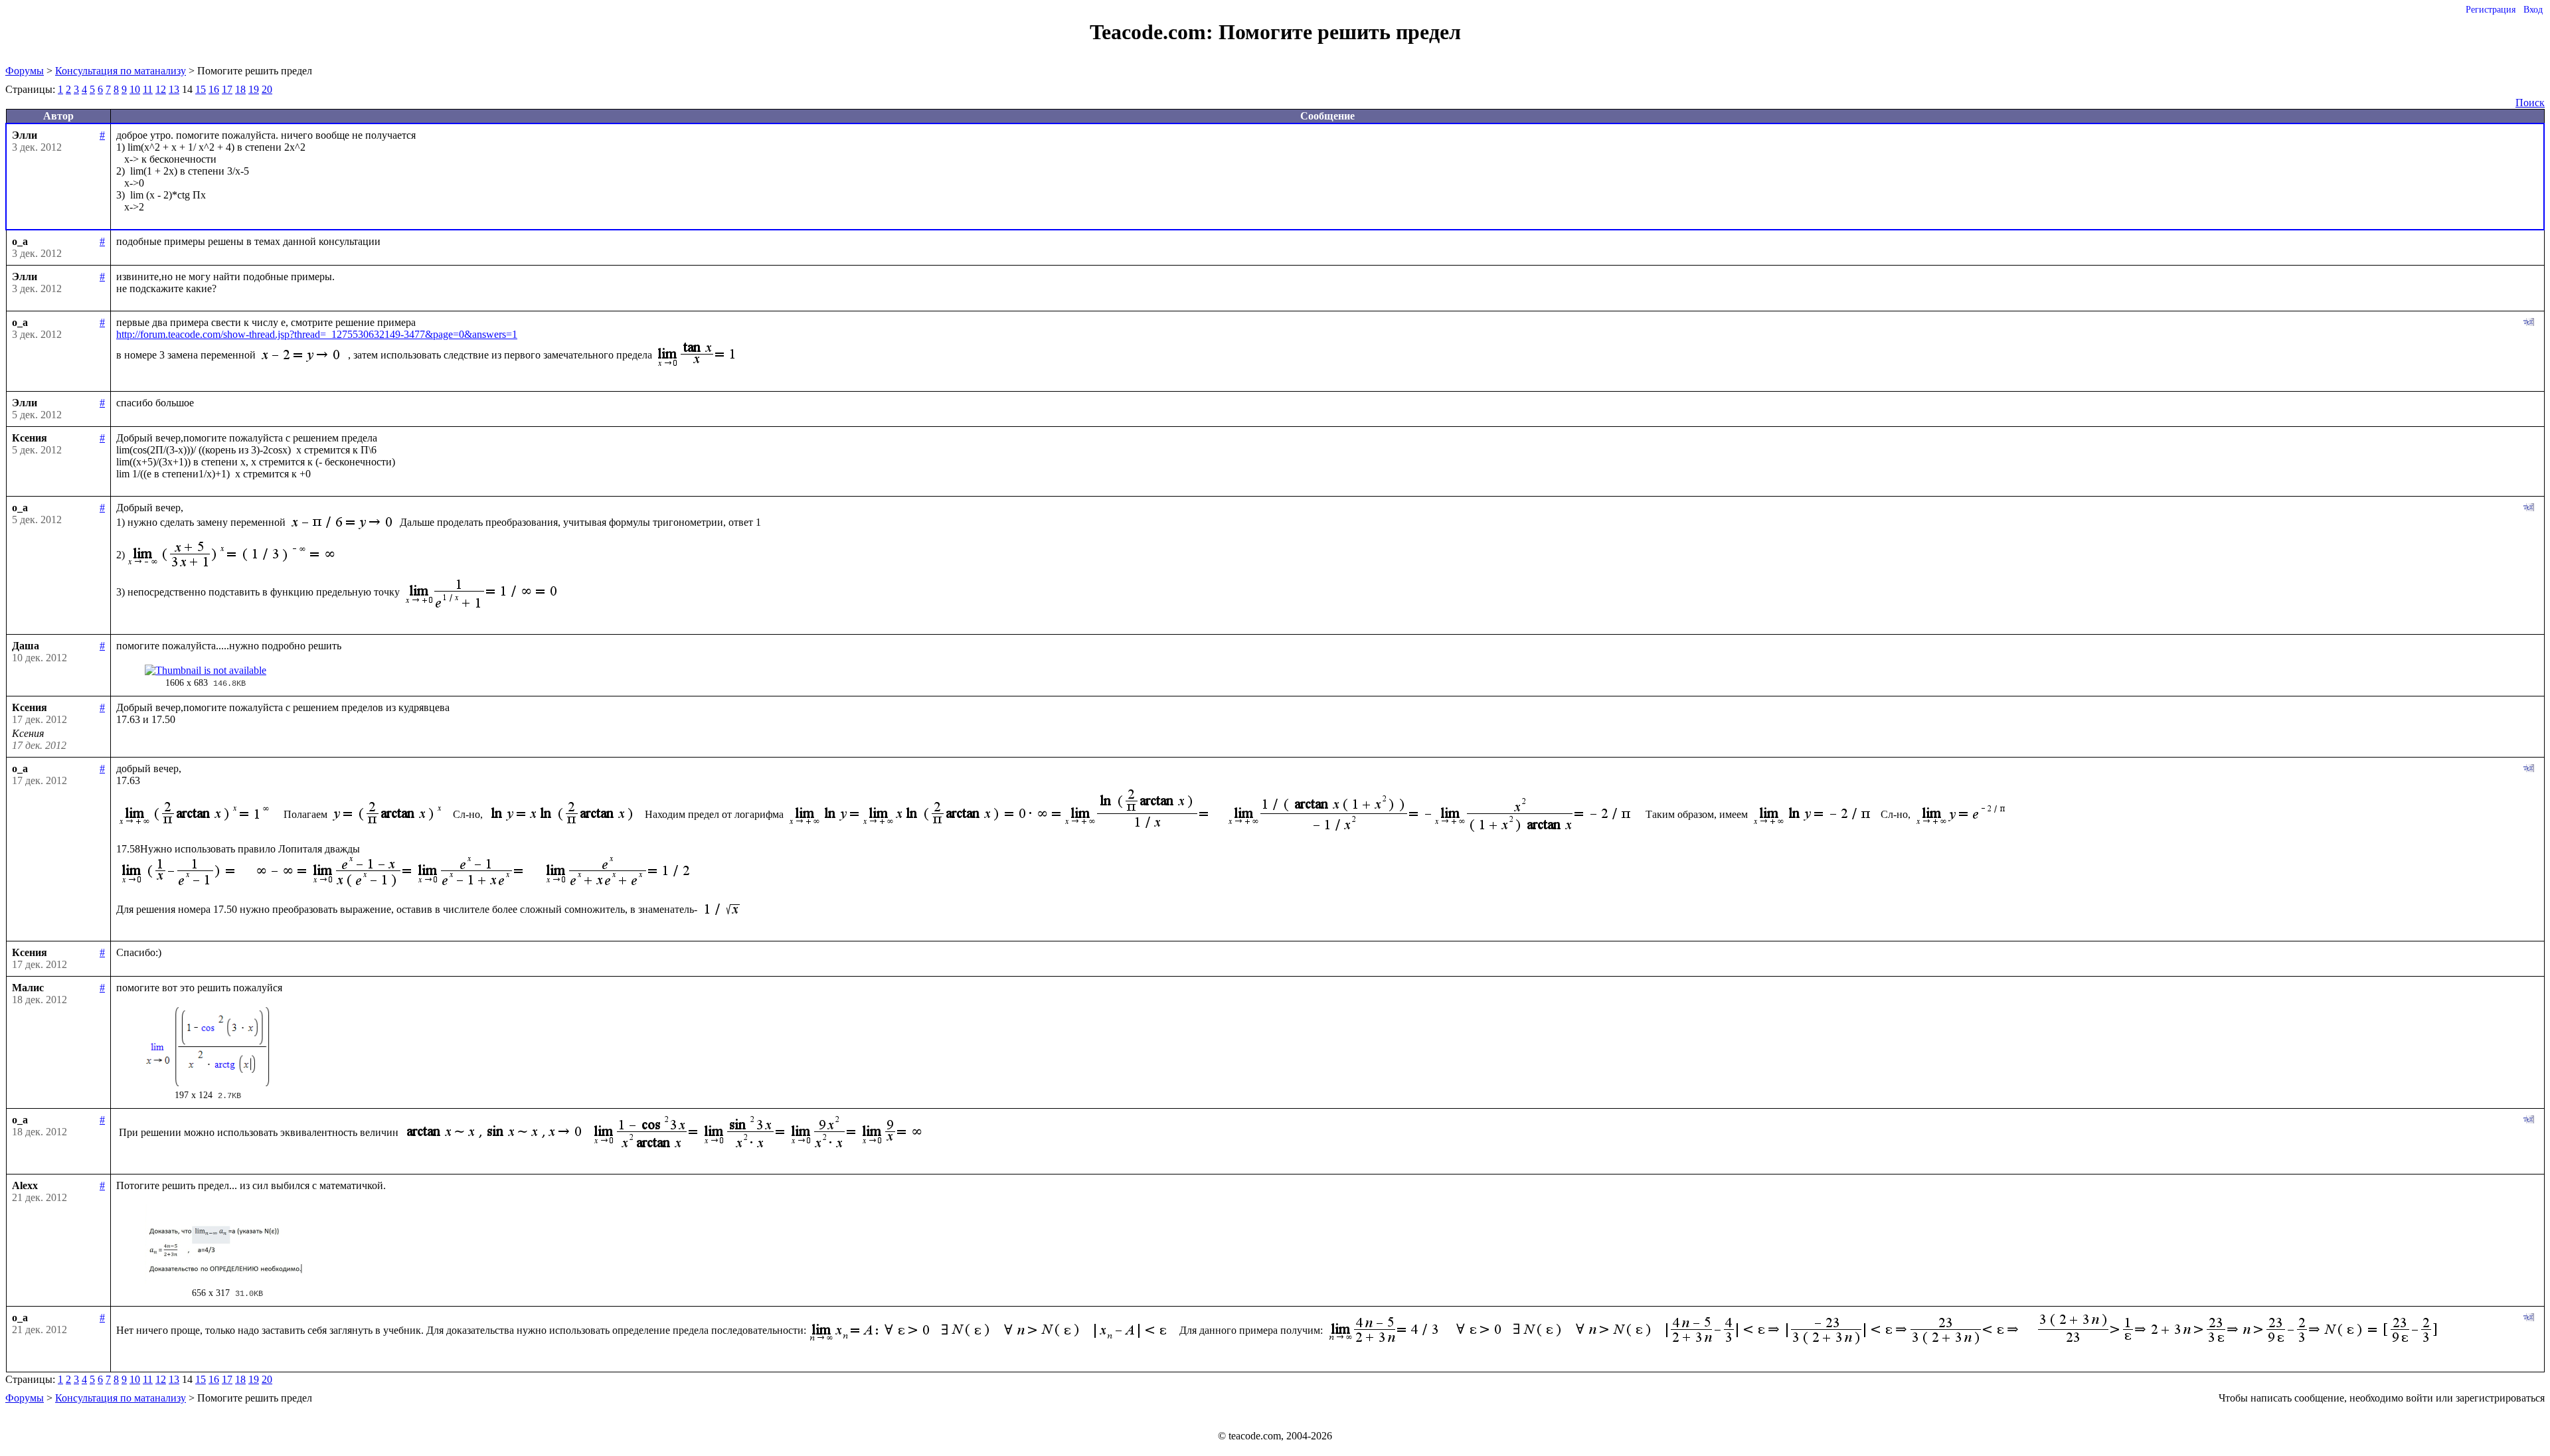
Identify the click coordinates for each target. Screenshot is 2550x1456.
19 (254, 89)
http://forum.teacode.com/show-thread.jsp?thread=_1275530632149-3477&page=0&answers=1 (317, 334)
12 (161, 89)
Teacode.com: (1154, 32)
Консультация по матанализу (121, 71)
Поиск (2530, 103)
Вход (2533, 10)
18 (240, 89)
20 (267, 89)
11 (148, 89)
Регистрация (2491, 10)
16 (214, 89)
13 (174, 89)
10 (135, 89)
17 (227, 89)
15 (201, 89)
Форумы (25, 71)
